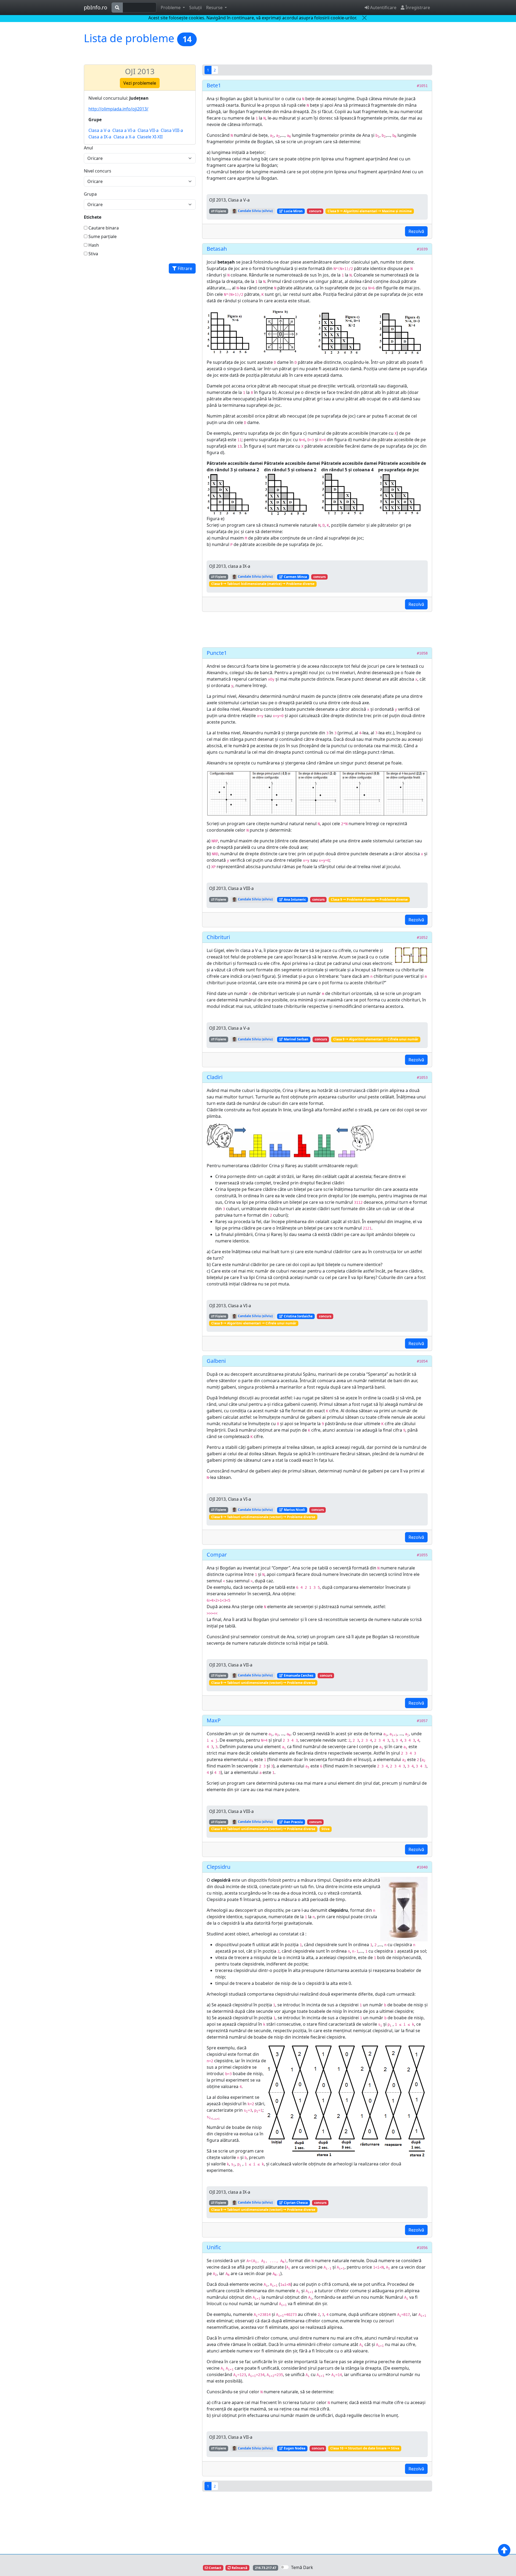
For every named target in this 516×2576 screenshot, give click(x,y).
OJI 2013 (140, 71)
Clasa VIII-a (172, 130)
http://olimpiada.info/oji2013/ (118, 109)
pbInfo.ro (96, 7)
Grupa (90, 194)
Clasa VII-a (148, 130)
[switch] (285, 2567)
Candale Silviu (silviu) (255, 211)
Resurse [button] (215, 8)
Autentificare (383, 8)
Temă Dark (302, 2567)
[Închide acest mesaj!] (364, 18)
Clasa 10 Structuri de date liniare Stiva (365, 2448)
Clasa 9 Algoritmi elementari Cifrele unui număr (376, 1039)
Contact (215, 2568)
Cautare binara (103, 228)
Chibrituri (218, 937)
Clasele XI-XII (150, 137)
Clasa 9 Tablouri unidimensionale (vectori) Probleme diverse (263, 1517)
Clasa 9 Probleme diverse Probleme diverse (369, 899)
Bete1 (214, 85)
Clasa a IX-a (100, 137)
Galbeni (216, 1361)
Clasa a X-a (124, 137)
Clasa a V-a (99, 130)
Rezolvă (416, 231)
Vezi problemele (140, 83)
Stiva (93, 254)
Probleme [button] (171, 8)
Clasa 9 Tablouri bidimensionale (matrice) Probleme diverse (263, 584)
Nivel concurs (98, 171)
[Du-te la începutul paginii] (504, 2550)
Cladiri (215, 1077)
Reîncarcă (239, 2568)
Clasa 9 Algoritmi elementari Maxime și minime (370, 211)
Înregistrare (417, 8)
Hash (93, 245)
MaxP (214, 1720)
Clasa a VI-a (124, 130)
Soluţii (196, 8)
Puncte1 (217, 653)
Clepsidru (218, 1867)
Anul (88, 148)
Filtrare (184, 268)
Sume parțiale (102, 236)
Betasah (217, 249)
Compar (217, 1555)
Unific (214, 2247)
